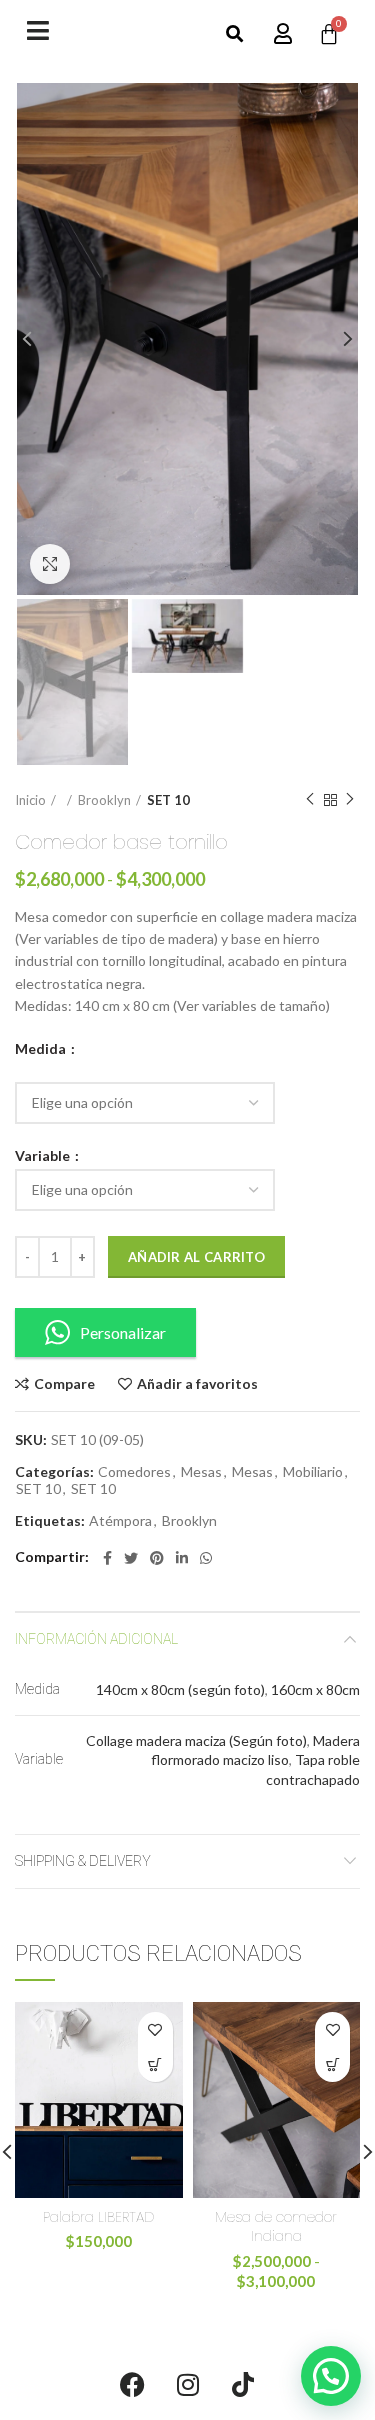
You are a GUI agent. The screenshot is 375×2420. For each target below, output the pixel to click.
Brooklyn (104, 800)
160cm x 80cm (315, 1689)
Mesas (201, 1472)
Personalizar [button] (123, 1332)
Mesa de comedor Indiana (276, 2227)
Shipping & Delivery (83, 1861)
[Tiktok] (243, 2384)
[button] (234, 34)
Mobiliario (313, 1472)
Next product (350, 800)
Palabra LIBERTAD (98, 2217)
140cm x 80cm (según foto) (180, 1689)
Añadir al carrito (196, 1257)
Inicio (30, 800)
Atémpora (120, 1521)
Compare (64, 1384)
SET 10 (168, 800)
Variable (44, 1156)
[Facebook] (133, 2384)
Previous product (310, 800)
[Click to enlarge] (50, 564)
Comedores (134, 1472)
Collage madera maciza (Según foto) (196, 1740)
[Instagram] (188, 2384)
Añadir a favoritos (197, 1384)
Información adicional (96, 1639)
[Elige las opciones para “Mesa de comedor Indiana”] (332, 2064)
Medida (42, 1049)
